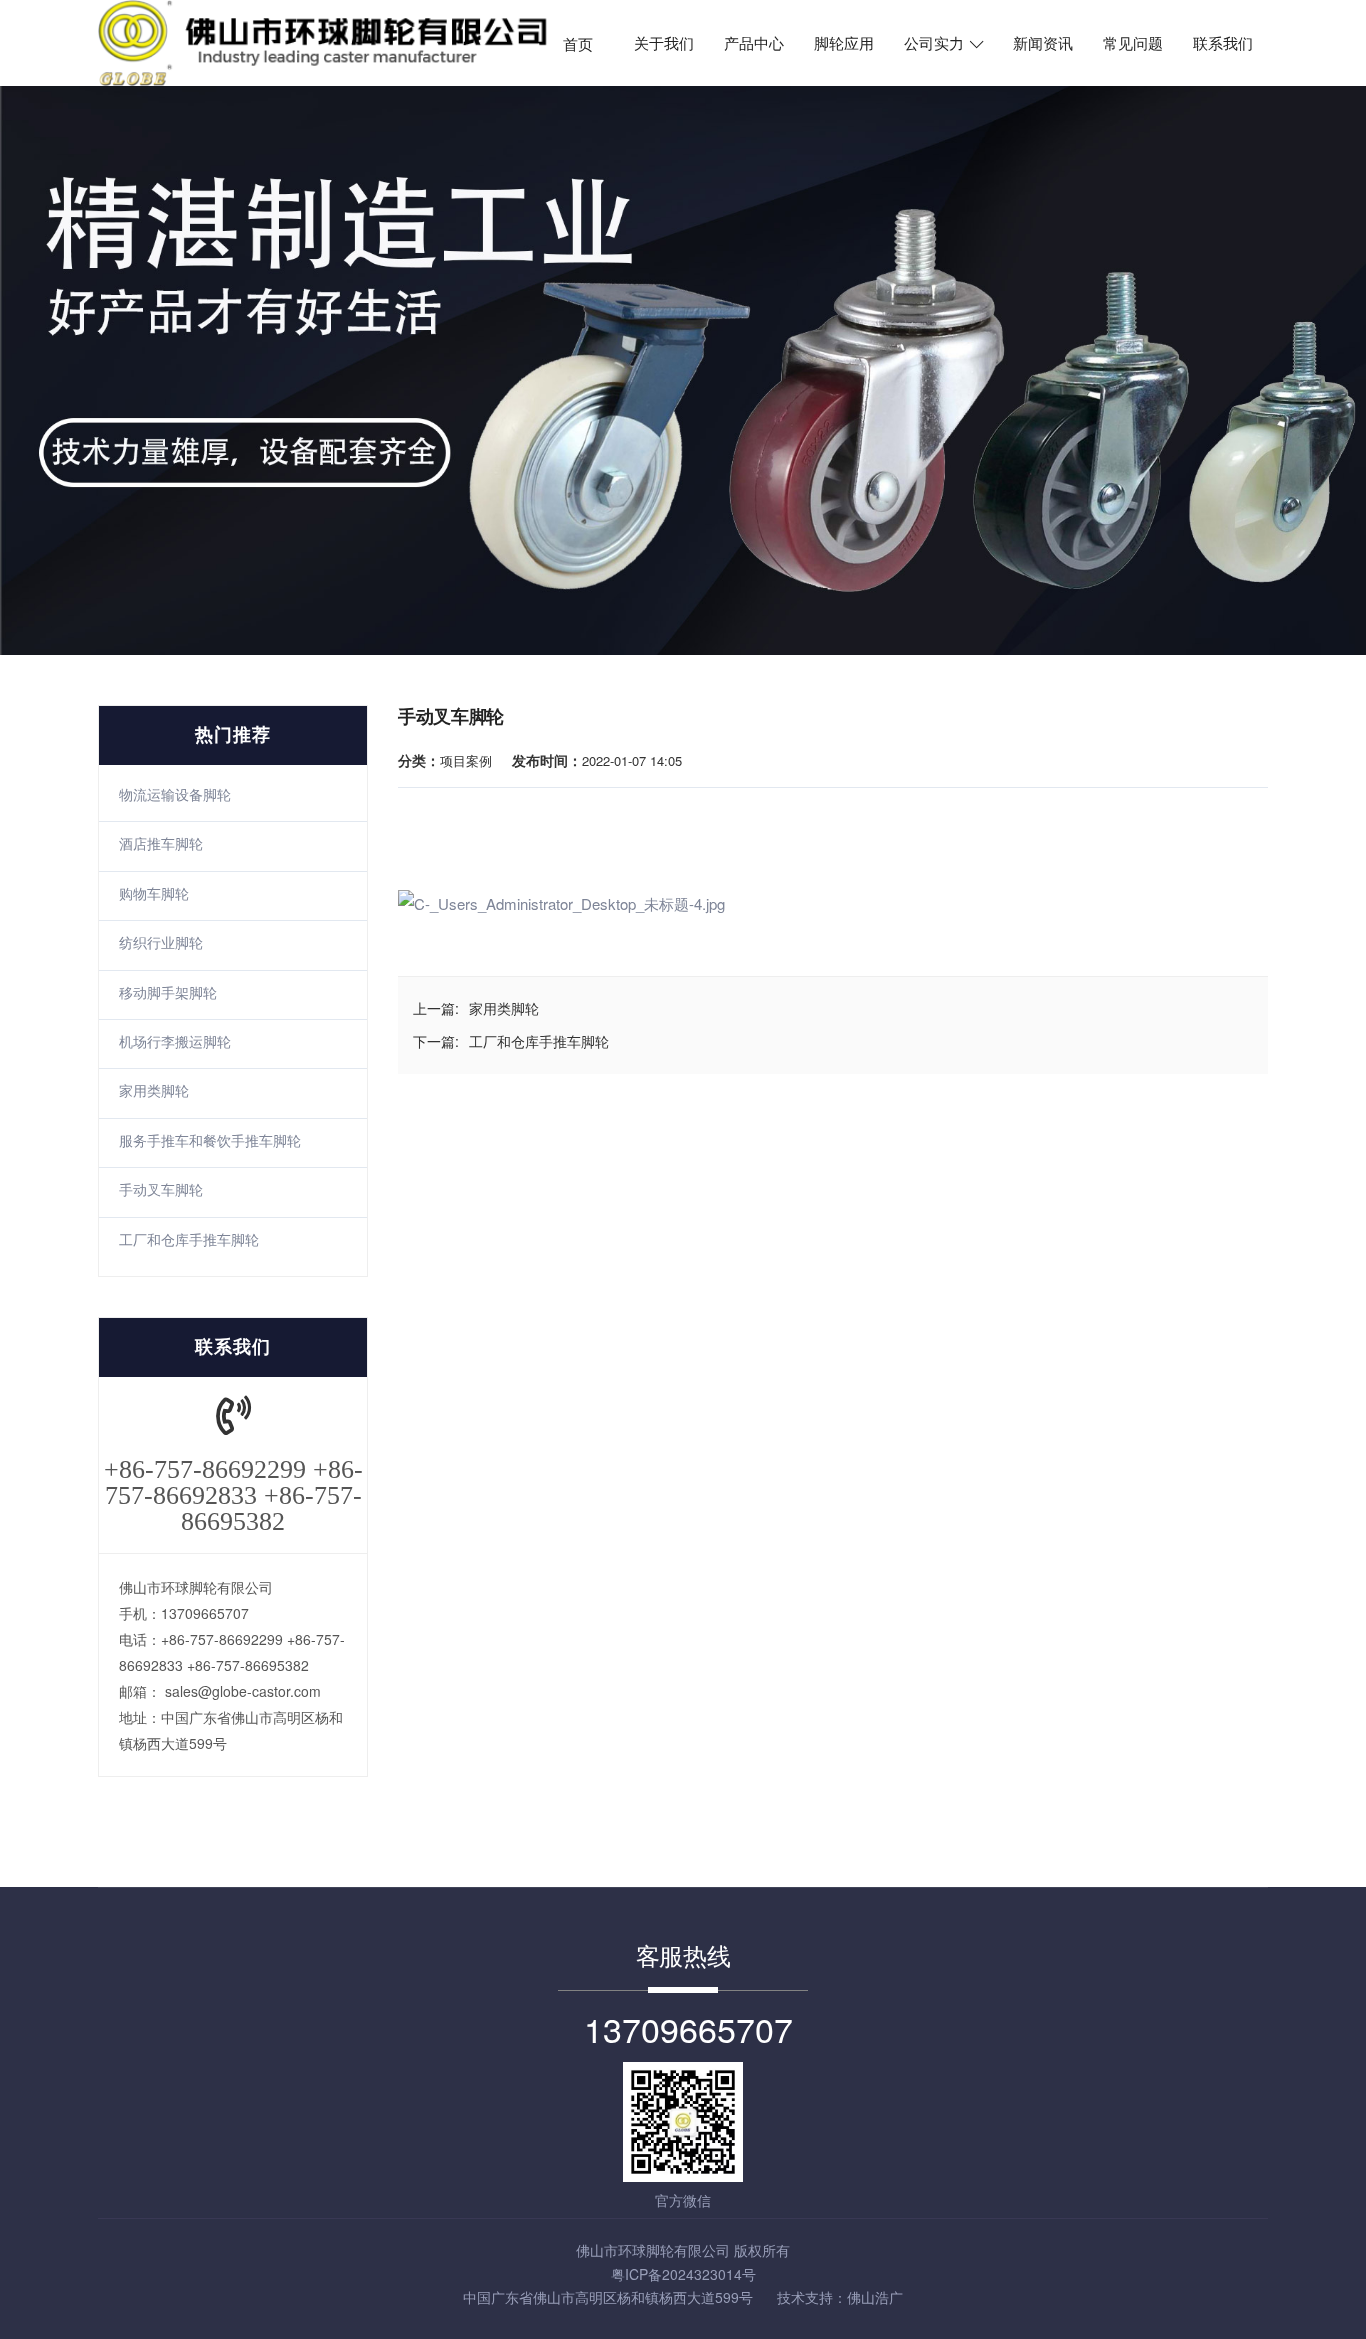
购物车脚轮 (154, 893)
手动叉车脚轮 (161, 1189)
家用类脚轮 (154, 1090)
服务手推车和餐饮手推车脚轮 (210, 1140)
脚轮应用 (844, 44)
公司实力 (936, 44)
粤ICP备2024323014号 (683, 2274)
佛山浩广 (875, 2297)
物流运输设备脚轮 (175, 794)
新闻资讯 (1043, 44)
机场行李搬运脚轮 (175, 1041)
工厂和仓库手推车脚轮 (189, 1239)
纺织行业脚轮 (161, 942)
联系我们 (1223, 44)
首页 (578, 44)
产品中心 (754, 44)
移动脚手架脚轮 (168, 992)
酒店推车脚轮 (161, 843)
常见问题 (1133, 44)
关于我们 (664, 44)
